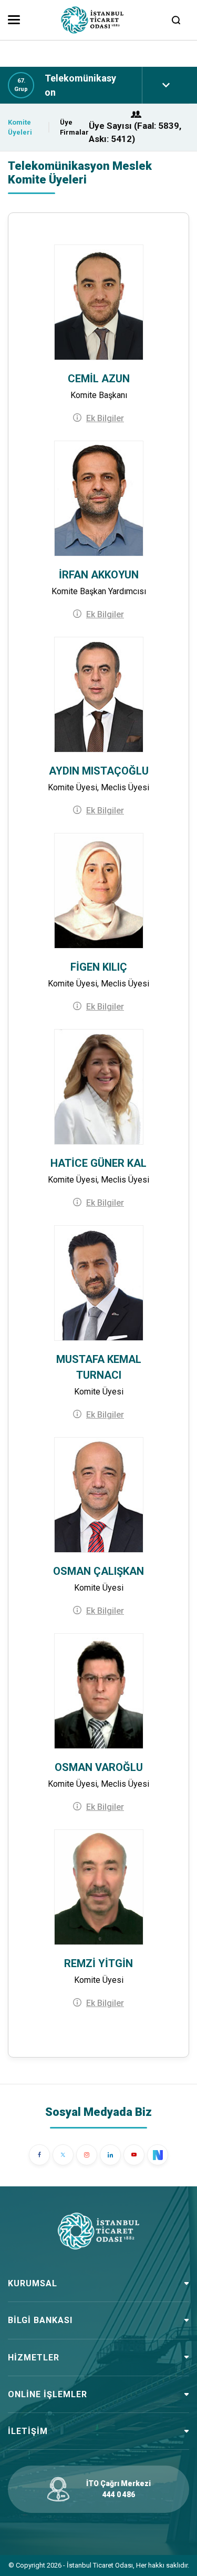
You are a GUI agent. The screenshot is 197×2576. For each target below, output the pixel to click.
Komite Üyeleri (20, 128)
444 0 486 (119, 2494)
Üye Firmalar (74, 128)
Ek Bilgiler (105, 418)
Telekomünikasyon (80, 85)
